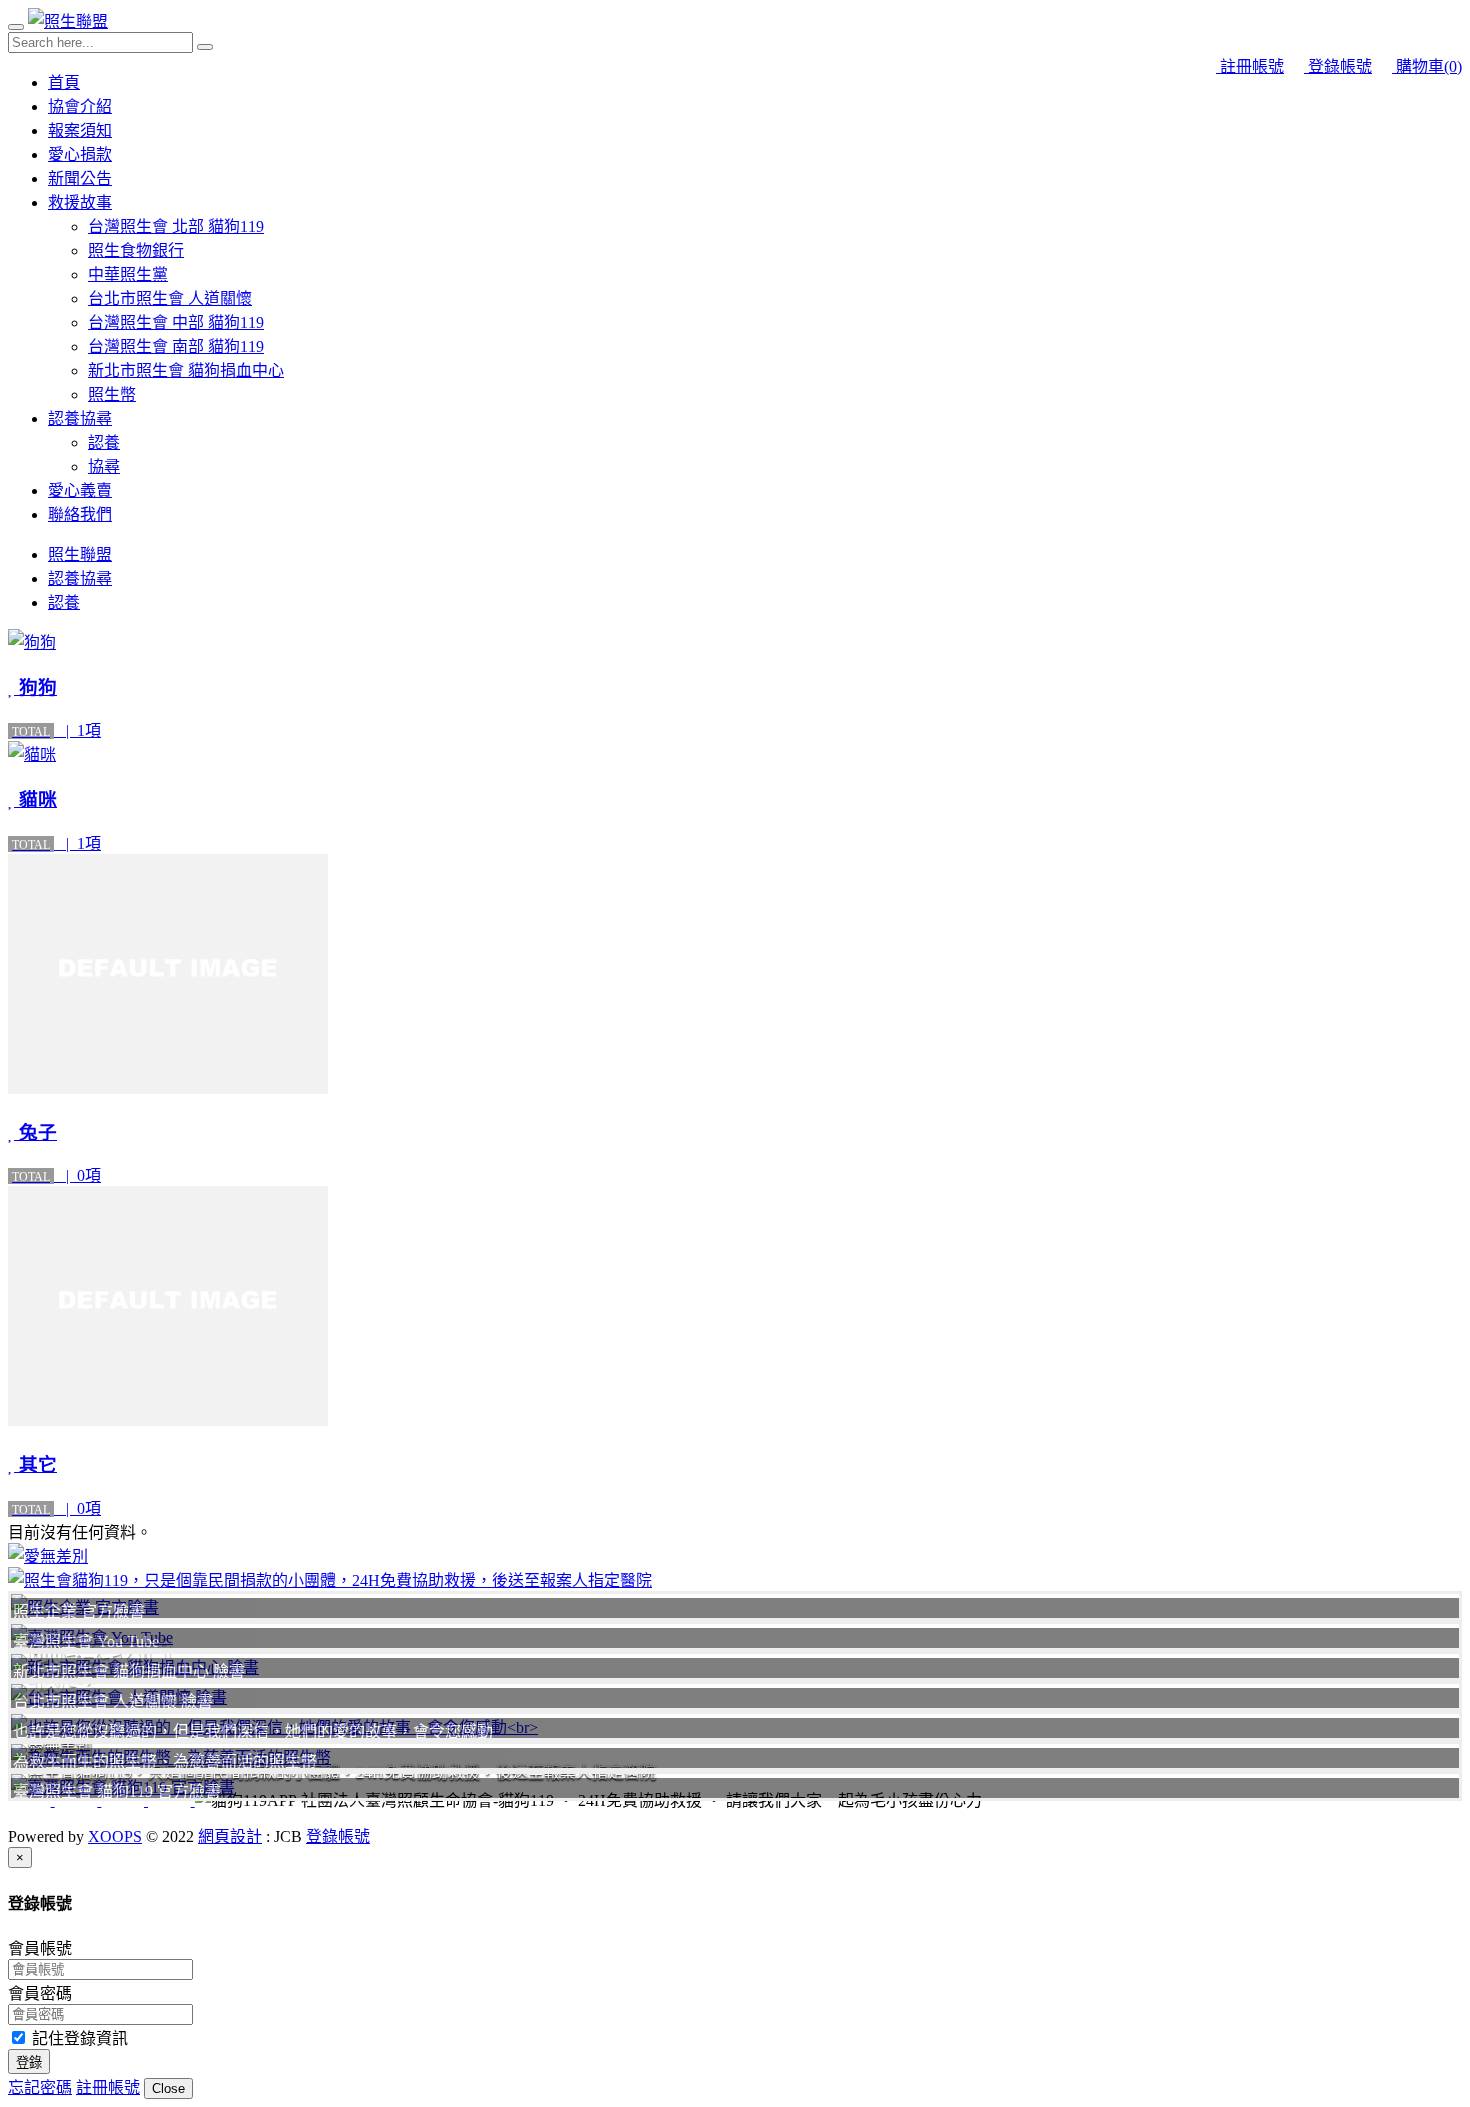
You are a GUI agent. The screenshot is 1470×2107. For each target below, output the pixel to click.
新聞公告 (80, 178)
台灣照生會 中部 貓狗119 (176, 322)
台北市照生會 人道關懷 (170, 298)
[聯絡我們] (735, 1555)
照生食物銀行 (136, 250)
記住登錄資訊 (78, 2038)
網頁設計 (230, 1836)
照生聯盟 (80, 554)
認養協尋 (80, 418)
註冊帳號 (1250, 66)
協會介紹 (80, 106)
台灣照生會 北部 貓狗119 (176, 226)
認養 (104, 442)
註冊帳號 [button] (108, 2087)
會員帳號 (40, 1948)
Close (168, 2088)
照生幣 (112, 394)
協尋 (104, 466)
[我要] (735, 1579)
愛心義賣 (80, 490)
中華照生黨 (128, 274)
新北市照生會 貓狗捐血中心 (186, 370)
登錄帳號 (1338, 66)
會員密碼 (40, 1993)
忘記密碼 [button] (40, 2087)
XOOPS (115, 1836)
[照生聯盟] (68, 21)
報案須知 (80, 130)
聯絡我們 (80, 514)
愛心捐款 (80, 154)
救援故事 (80, 202)
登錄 (29, 2062)
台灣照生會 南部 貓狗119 (176, 346)
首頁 (64, 82)
